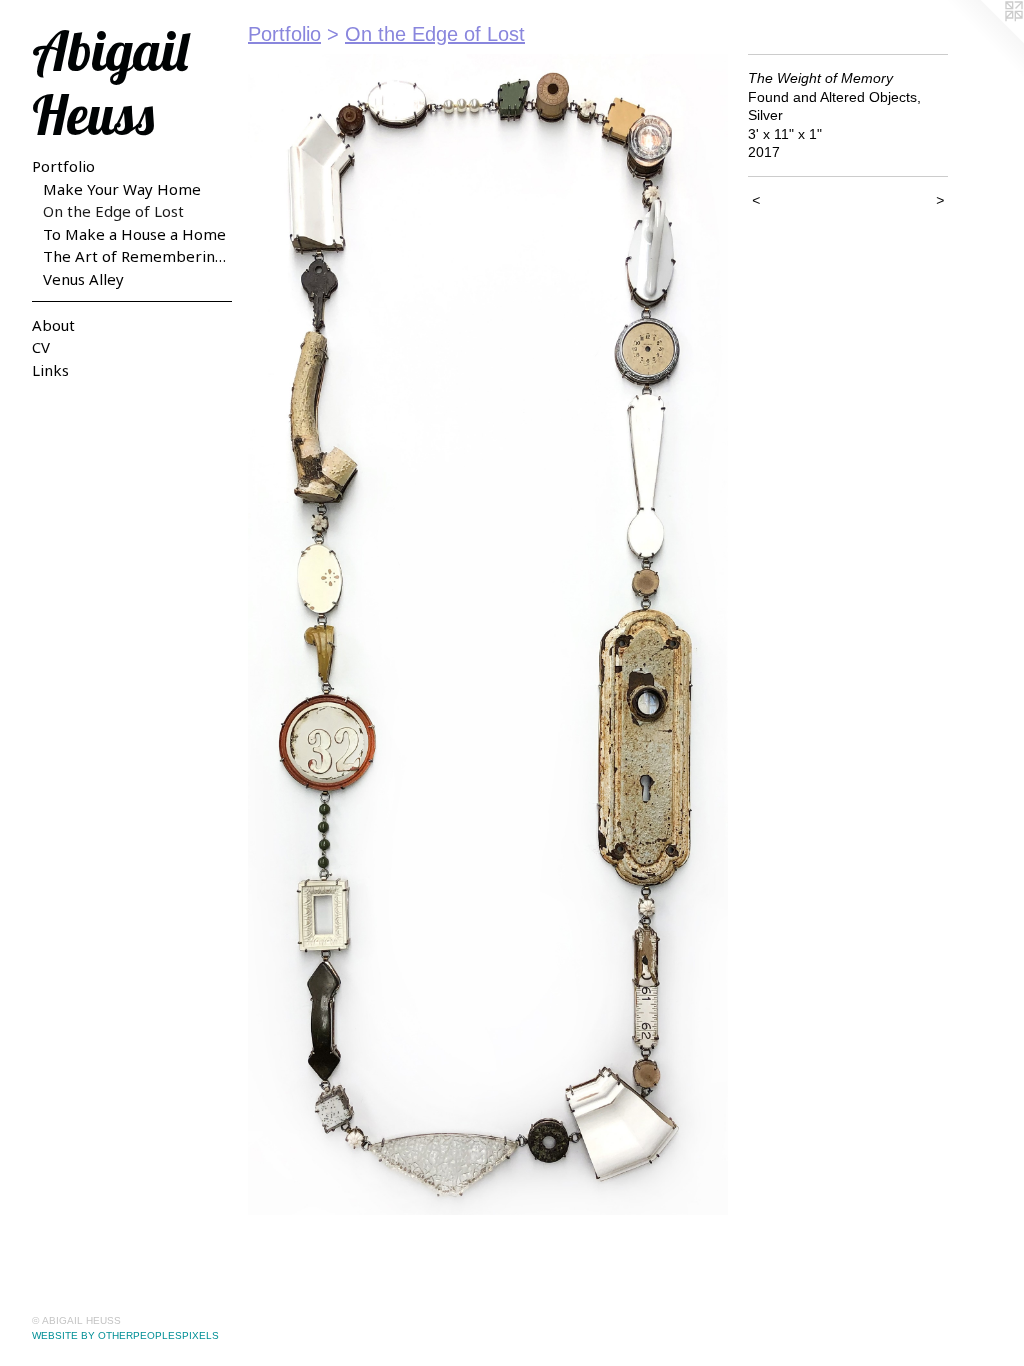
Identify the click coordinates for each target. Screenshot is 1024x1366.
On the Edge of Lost (113, 211)
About (53, 325)
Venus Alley (83, 279)
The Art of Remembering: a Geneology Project (137, 256)
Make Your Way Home (122, 189)
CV (41, 347)
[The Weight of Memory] (488, 634)
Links (50, 370)
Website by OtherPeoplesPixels (125, 1335)
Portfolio (63, 166)
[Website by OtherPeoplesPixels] (984, 40)
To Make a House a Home (134, 234)
